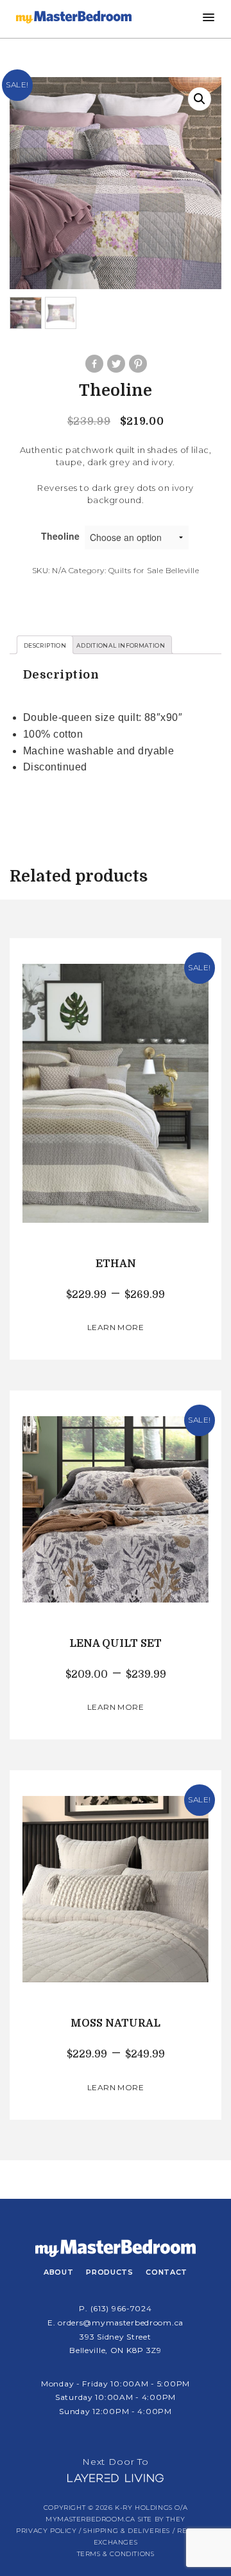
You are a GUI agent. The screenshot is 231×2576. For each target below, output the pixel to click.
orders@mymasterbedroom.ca (121, 2323)
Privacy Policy (46, 2531)
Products (109, 2272)
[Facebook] (94, 364)
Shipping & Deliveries (127, 2531)
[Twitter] (116, 364)
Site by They (162, 2519)
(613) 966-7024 (121, 2308)
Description (45, 645)
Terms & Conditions (116, 2554)
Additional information (121, 645)
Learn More (116, 1327)
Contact (167, 2272)
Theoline (60, 536)
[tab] (45, 645)
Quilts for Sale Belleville (154, 570)
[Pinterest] (137, 364)
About (58, 2272)
